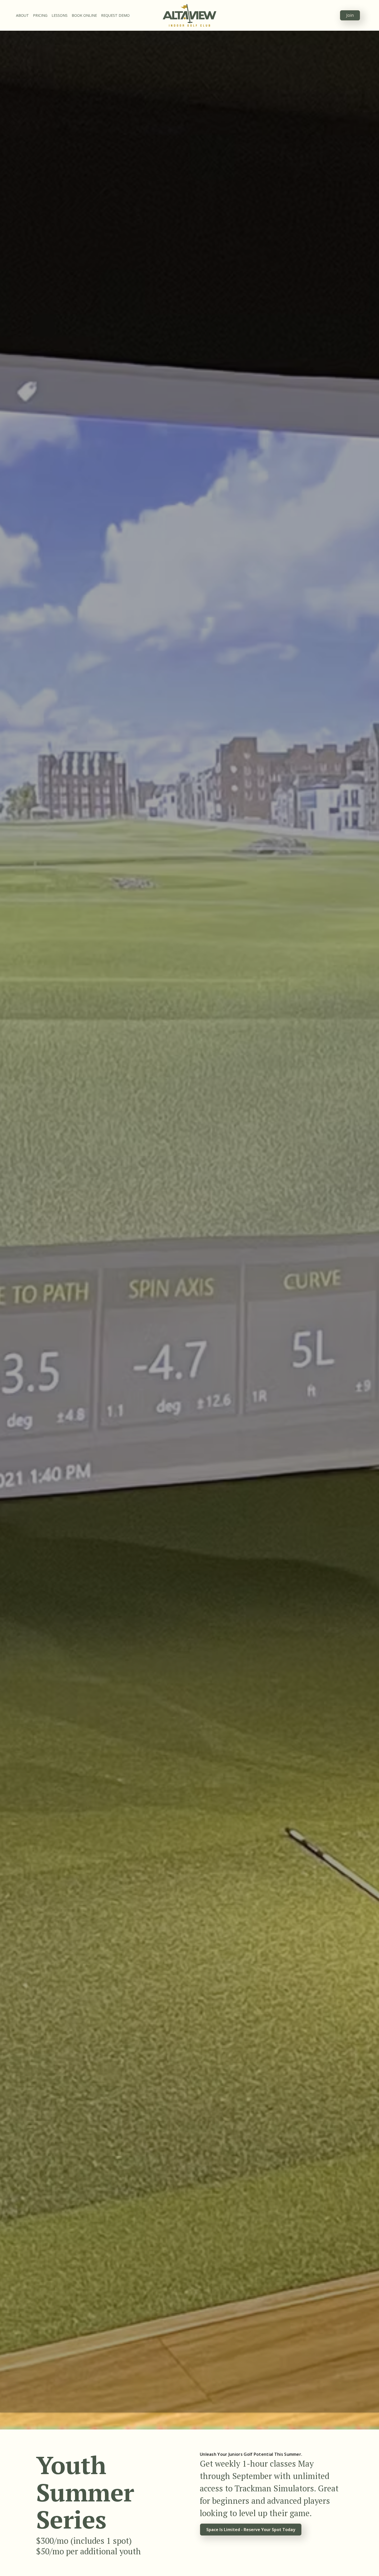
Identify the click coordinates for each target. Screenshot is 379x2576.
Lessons (60, 15)
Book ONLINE (84, 15)
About (22, 15)
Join (350, 15)
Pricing (40, 15)
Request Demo (115, 15)
